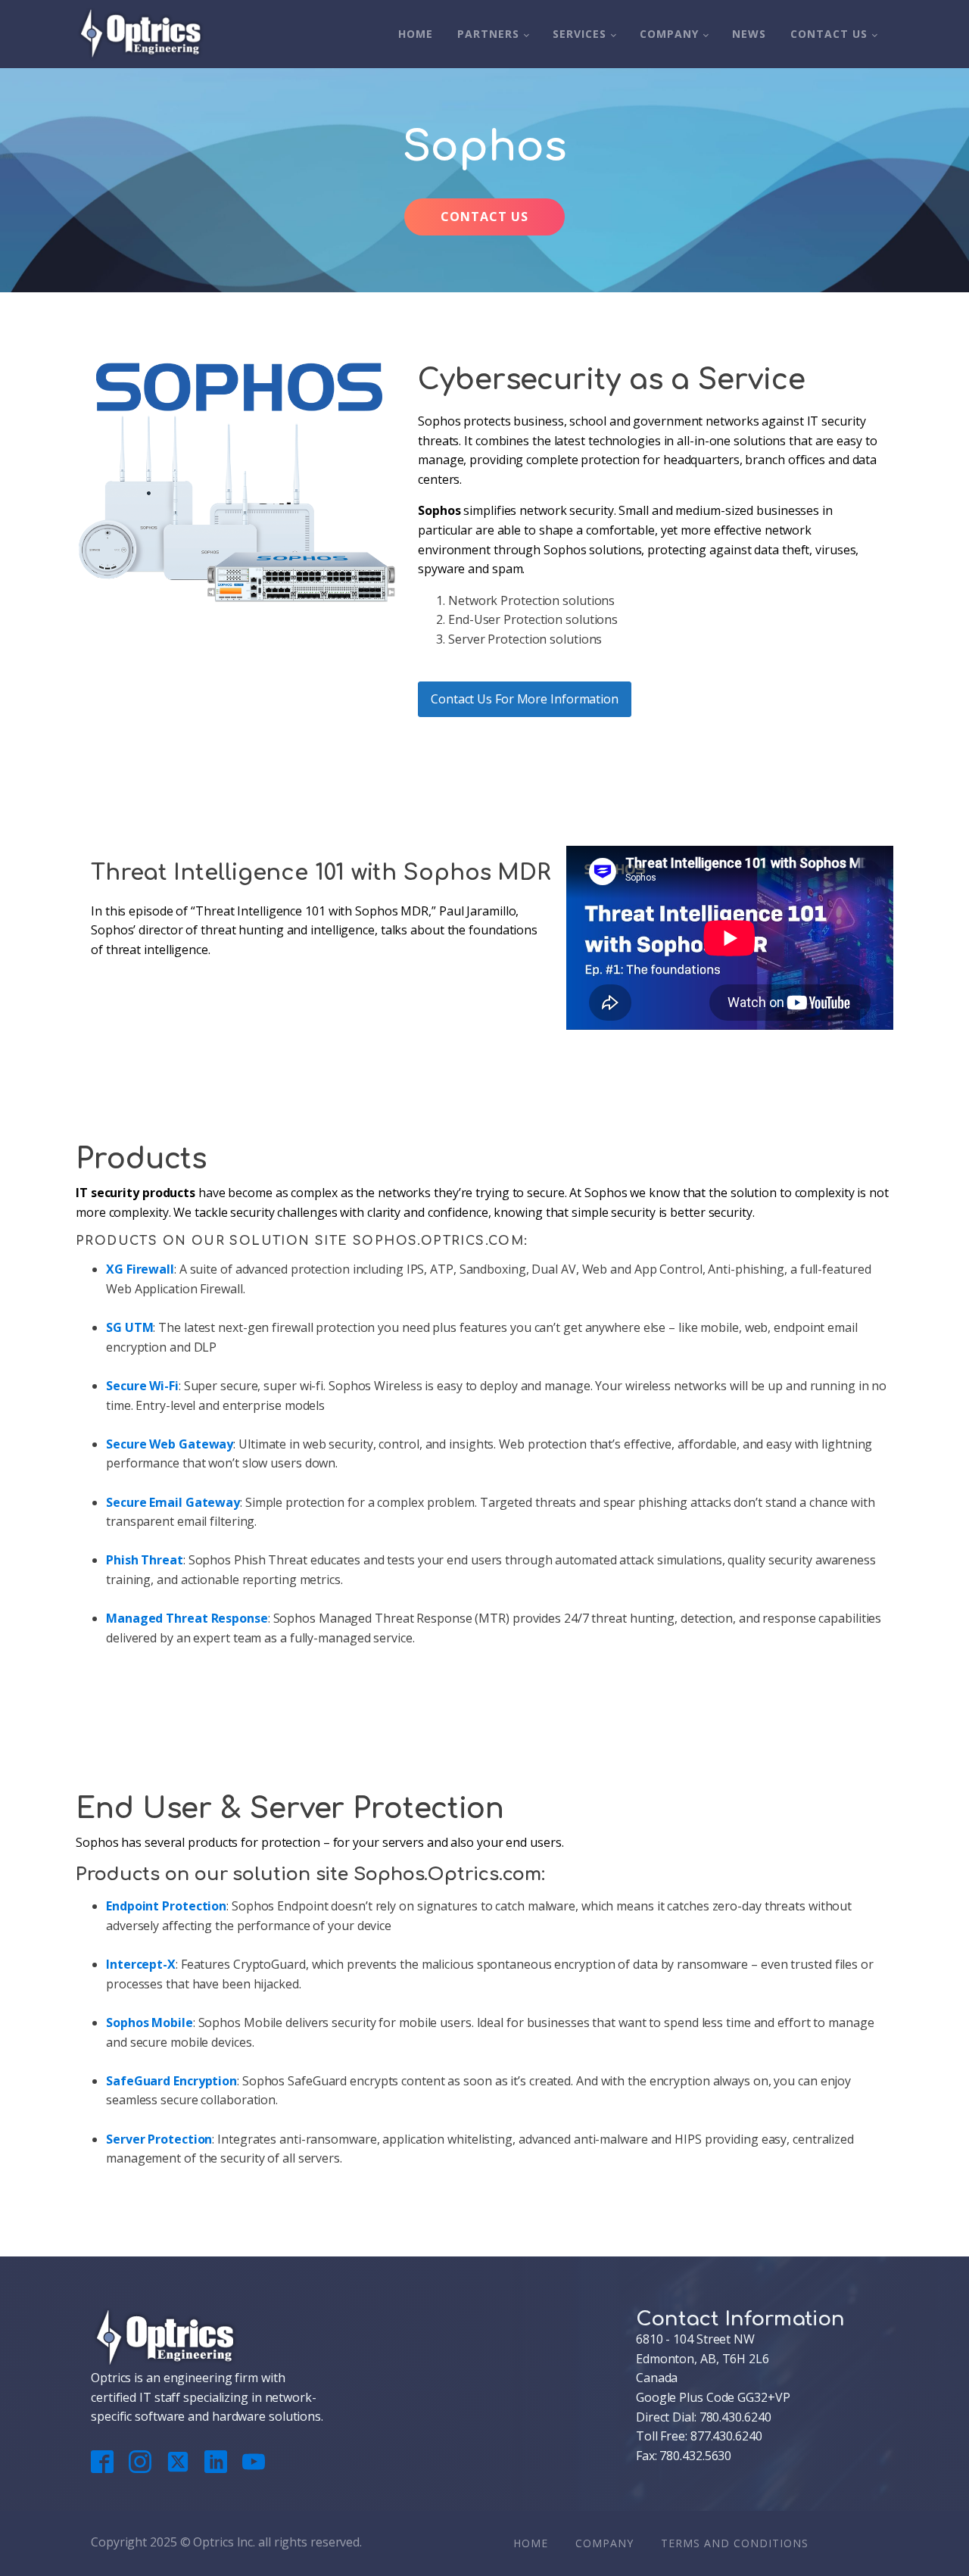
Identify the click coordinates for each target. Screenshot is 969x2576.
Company (669, 34)
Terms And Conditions (735, 2543)
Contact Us (829, 34)
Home (416, 34)
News (749, 34)
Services (580, 34)
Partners (488, 34)
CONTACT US (484, 217)
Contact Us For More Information (525, 699)
